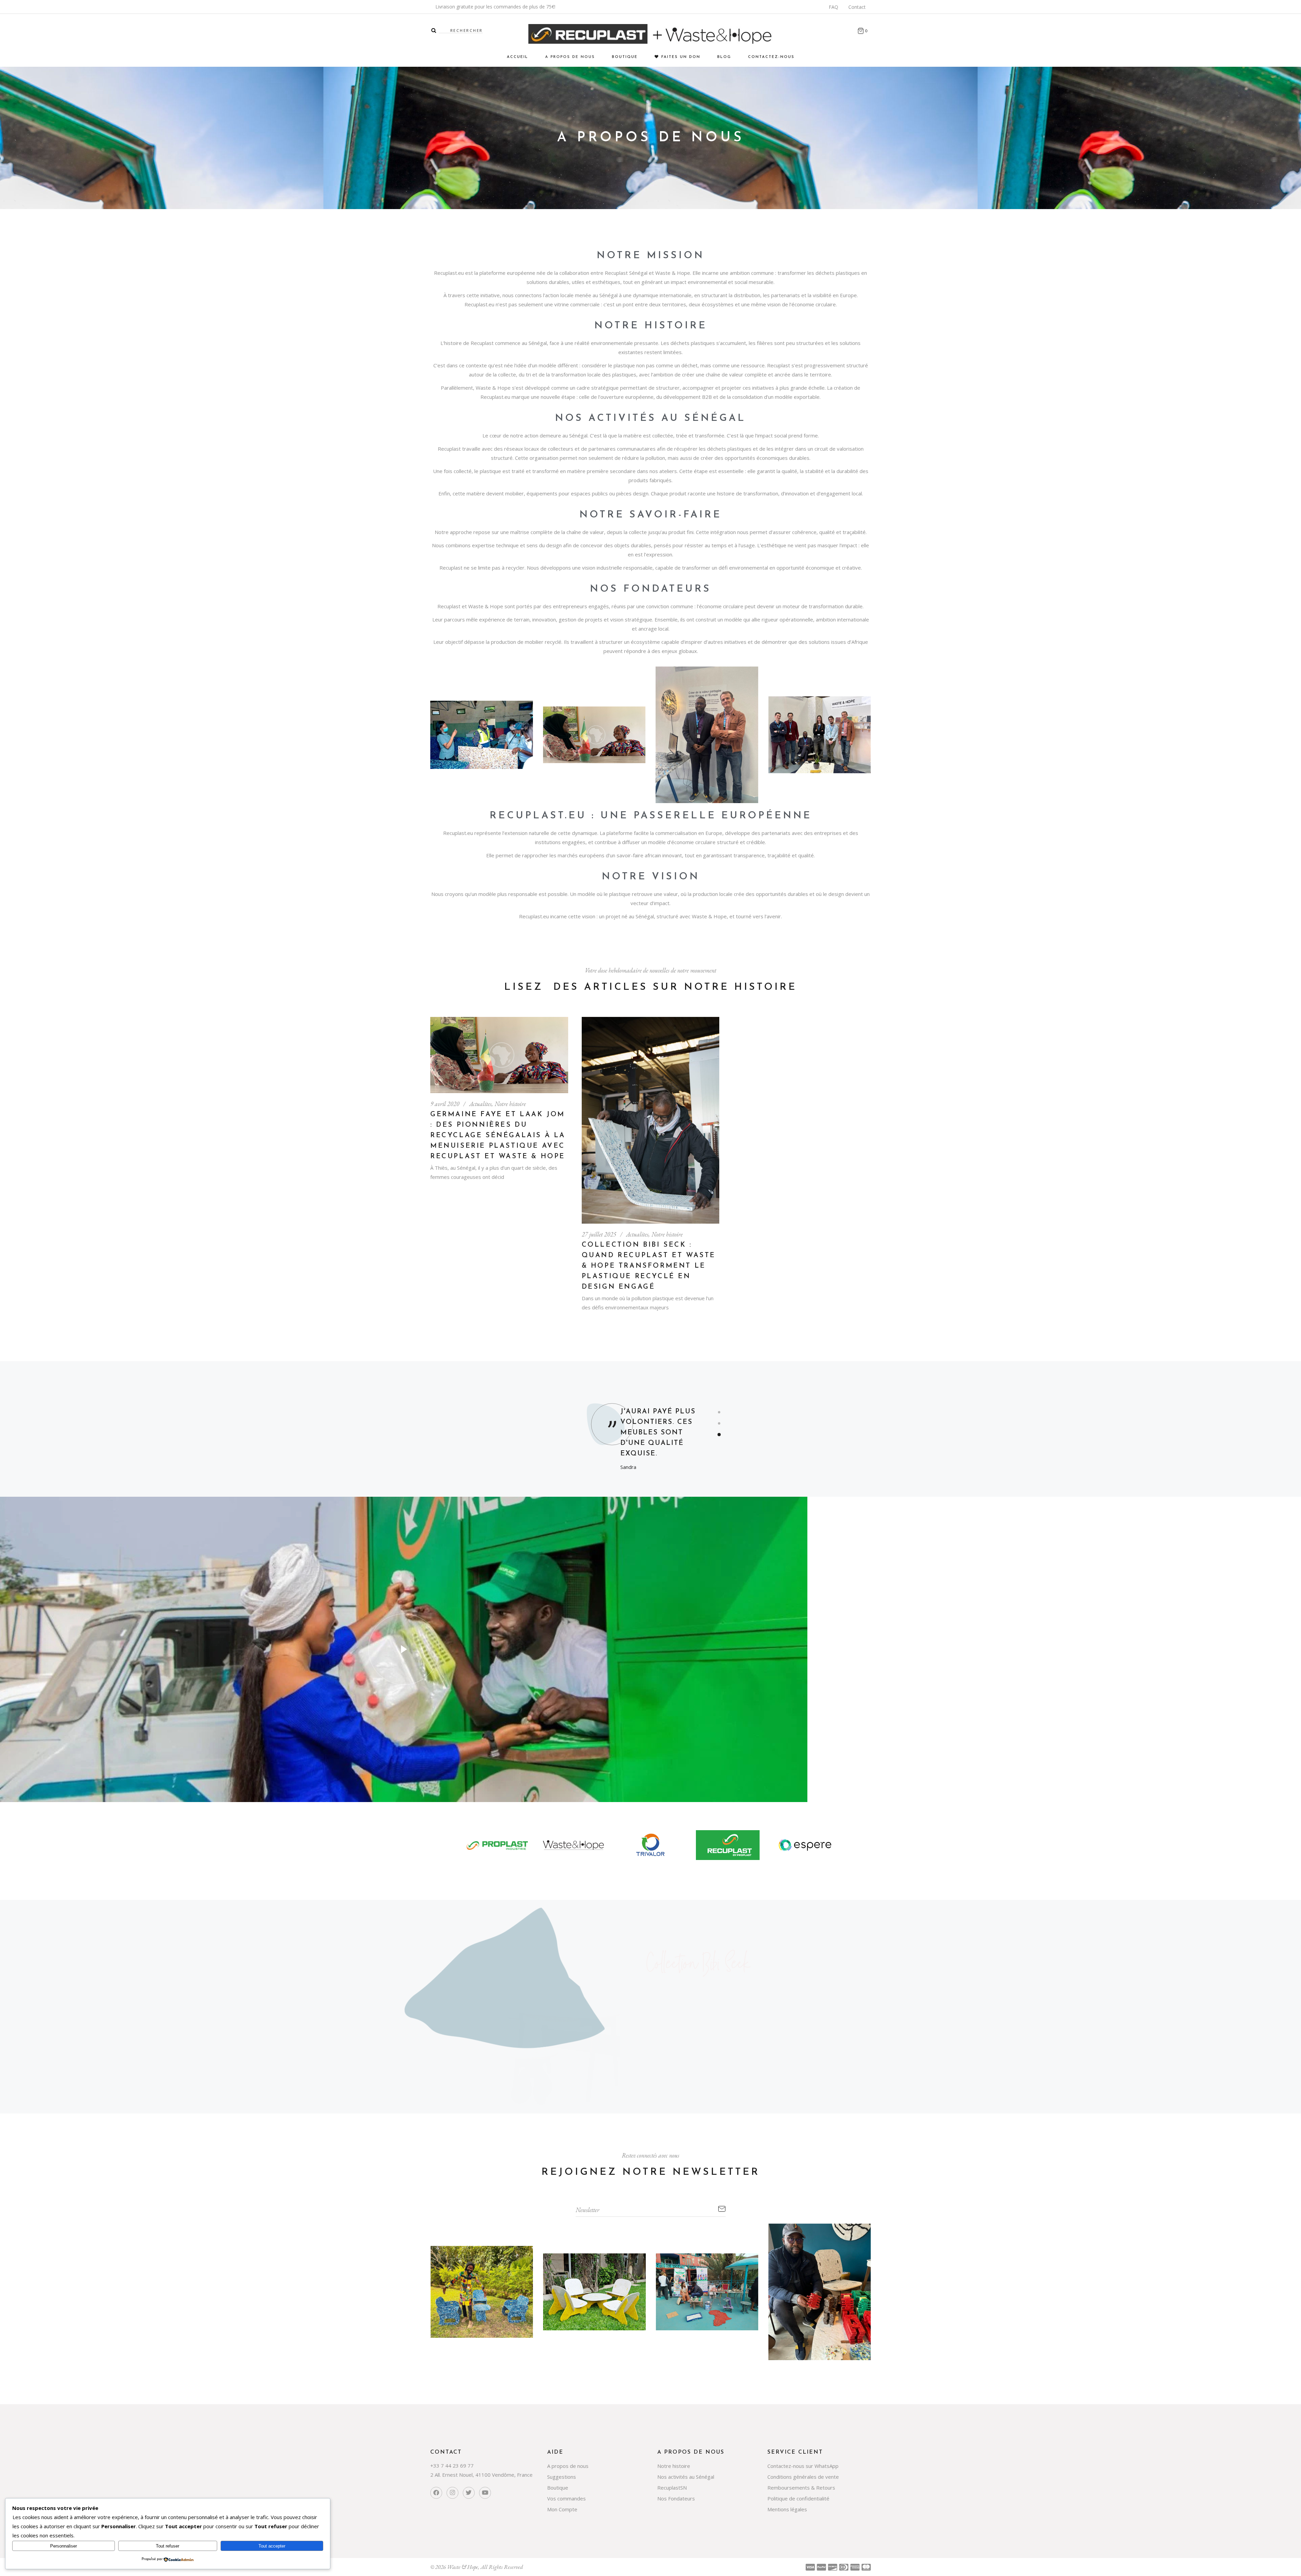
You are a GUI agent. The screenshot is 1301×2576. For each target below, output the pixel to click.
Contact (857, 7)
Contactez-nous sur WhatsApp (803, 2466)
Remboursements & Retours (801, 2488)
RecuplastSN (672, 2488)
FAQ (833, 7)
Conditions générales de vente (803, 2477)
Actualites (480, 1104)
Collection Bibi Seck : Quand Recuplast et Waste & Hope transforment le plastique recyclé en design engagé (649, 1266)
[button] (719, 1412)
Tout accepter (272, 2546)
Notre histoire (510, 1104)
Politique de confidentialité (798, 2498)
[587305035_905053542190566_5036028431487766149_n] (594, 2292)
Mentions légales (787, 2509)
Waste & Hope (462, 2567)
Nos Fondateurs (676, 2498)
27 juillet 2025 (599, 1234)
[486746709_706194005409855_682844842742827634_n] (707, 2292)
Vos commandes (566, 2498)
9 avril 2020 (445, 1104)
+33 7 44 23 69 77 (452, 2466)
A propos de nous (568, 2466)
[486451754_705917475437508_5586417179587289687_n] (820, 2292)
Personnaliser (64, 2546)
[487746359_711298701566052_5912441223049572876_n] (482, 2292)
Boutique (558, 2488)
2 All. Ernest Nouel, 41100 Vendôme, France (481, 2475)
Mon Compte (562, 2509)
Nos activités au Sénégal (686, 2477)
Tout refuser (168, 2546)
